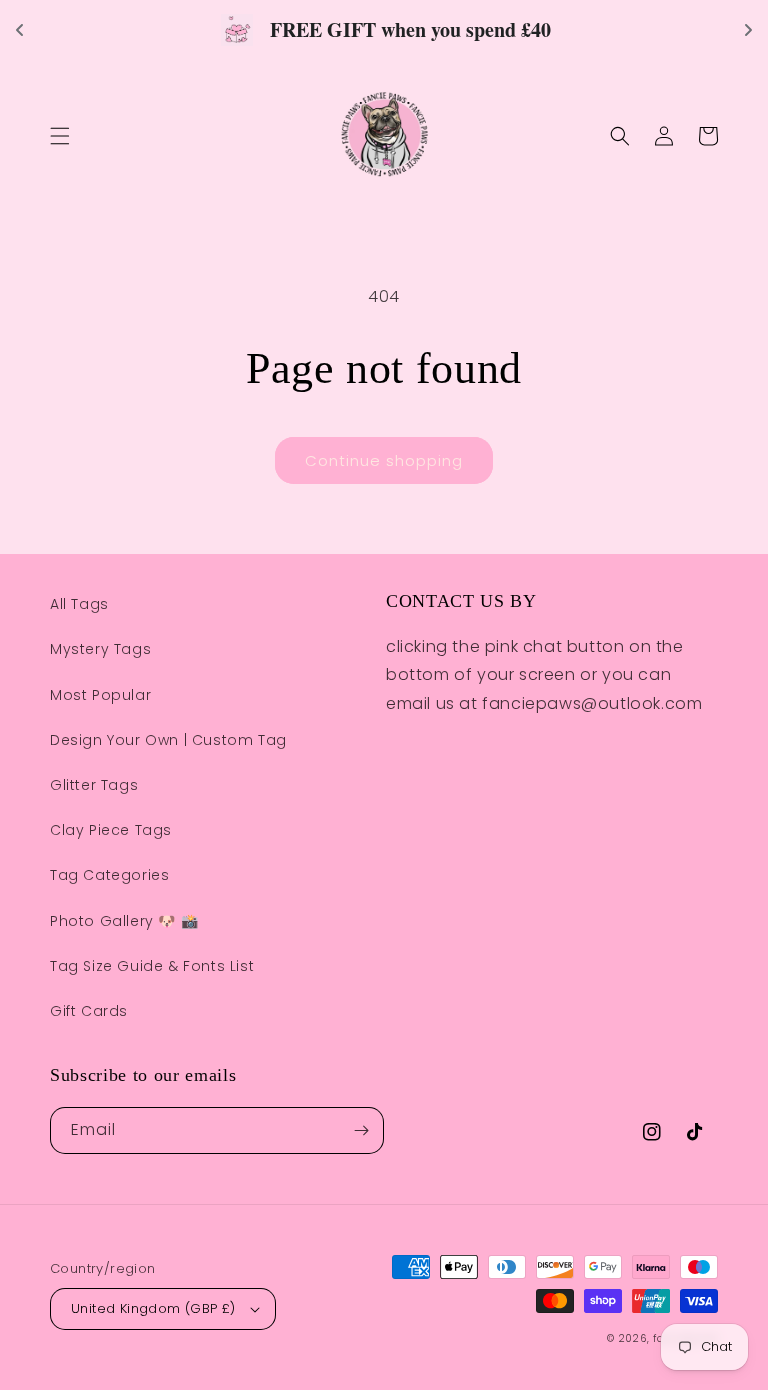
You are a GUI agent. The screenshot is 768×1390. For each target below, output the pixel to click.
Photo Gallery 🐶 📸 (124, 921)
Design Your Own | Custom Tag (168, 740)
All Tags (79, 604)
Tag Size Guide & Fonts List (152, 966)
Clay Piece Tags (111, 830)
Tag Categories (109, 875)
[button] (60, 136)
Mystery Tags (100, 649)
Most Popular (100, 695)
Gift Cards (89, 1011)
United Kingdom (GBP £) (153, 1308)
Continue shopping (384, 460)
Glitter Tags (94, 785)
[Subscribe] (361, 1130)
